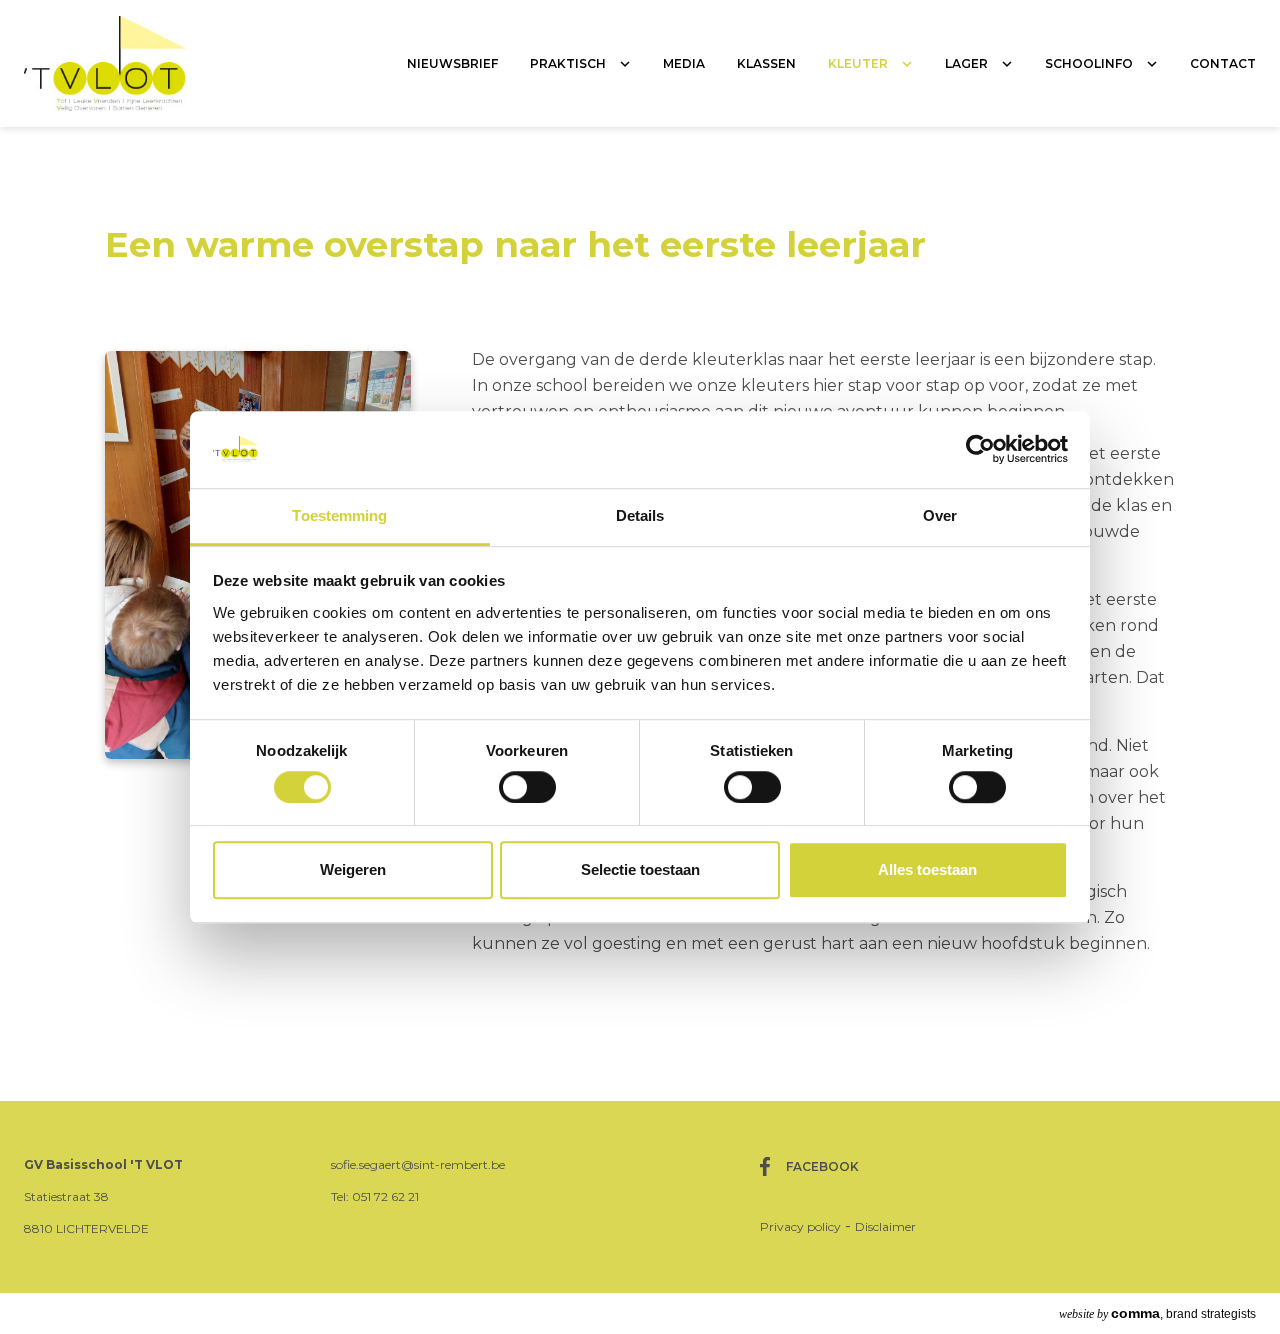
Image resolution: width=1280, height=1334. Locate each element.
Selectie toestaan (640, 869)
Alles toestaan (927, 869)
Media (684, 63)
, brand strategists (1157, 1313)
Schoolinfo (1089, 63)
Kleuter (858, 63)
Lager (966, 63)
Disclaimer (885, 1226)
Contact (1223, 63)
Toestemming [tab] (339, 515)
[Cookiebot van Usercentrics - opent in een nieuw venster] (980, 450)
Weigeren (353, 869)
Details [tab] (640, 515)
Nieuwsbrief (452, 63)
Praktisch (568, 63)
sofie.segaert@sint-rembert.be (418, 1164)
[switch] (527, 787)
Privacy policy (800, 1226)
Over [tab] (940, 515)
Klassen (766, 63)
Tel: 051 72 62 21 (375, 1196)
